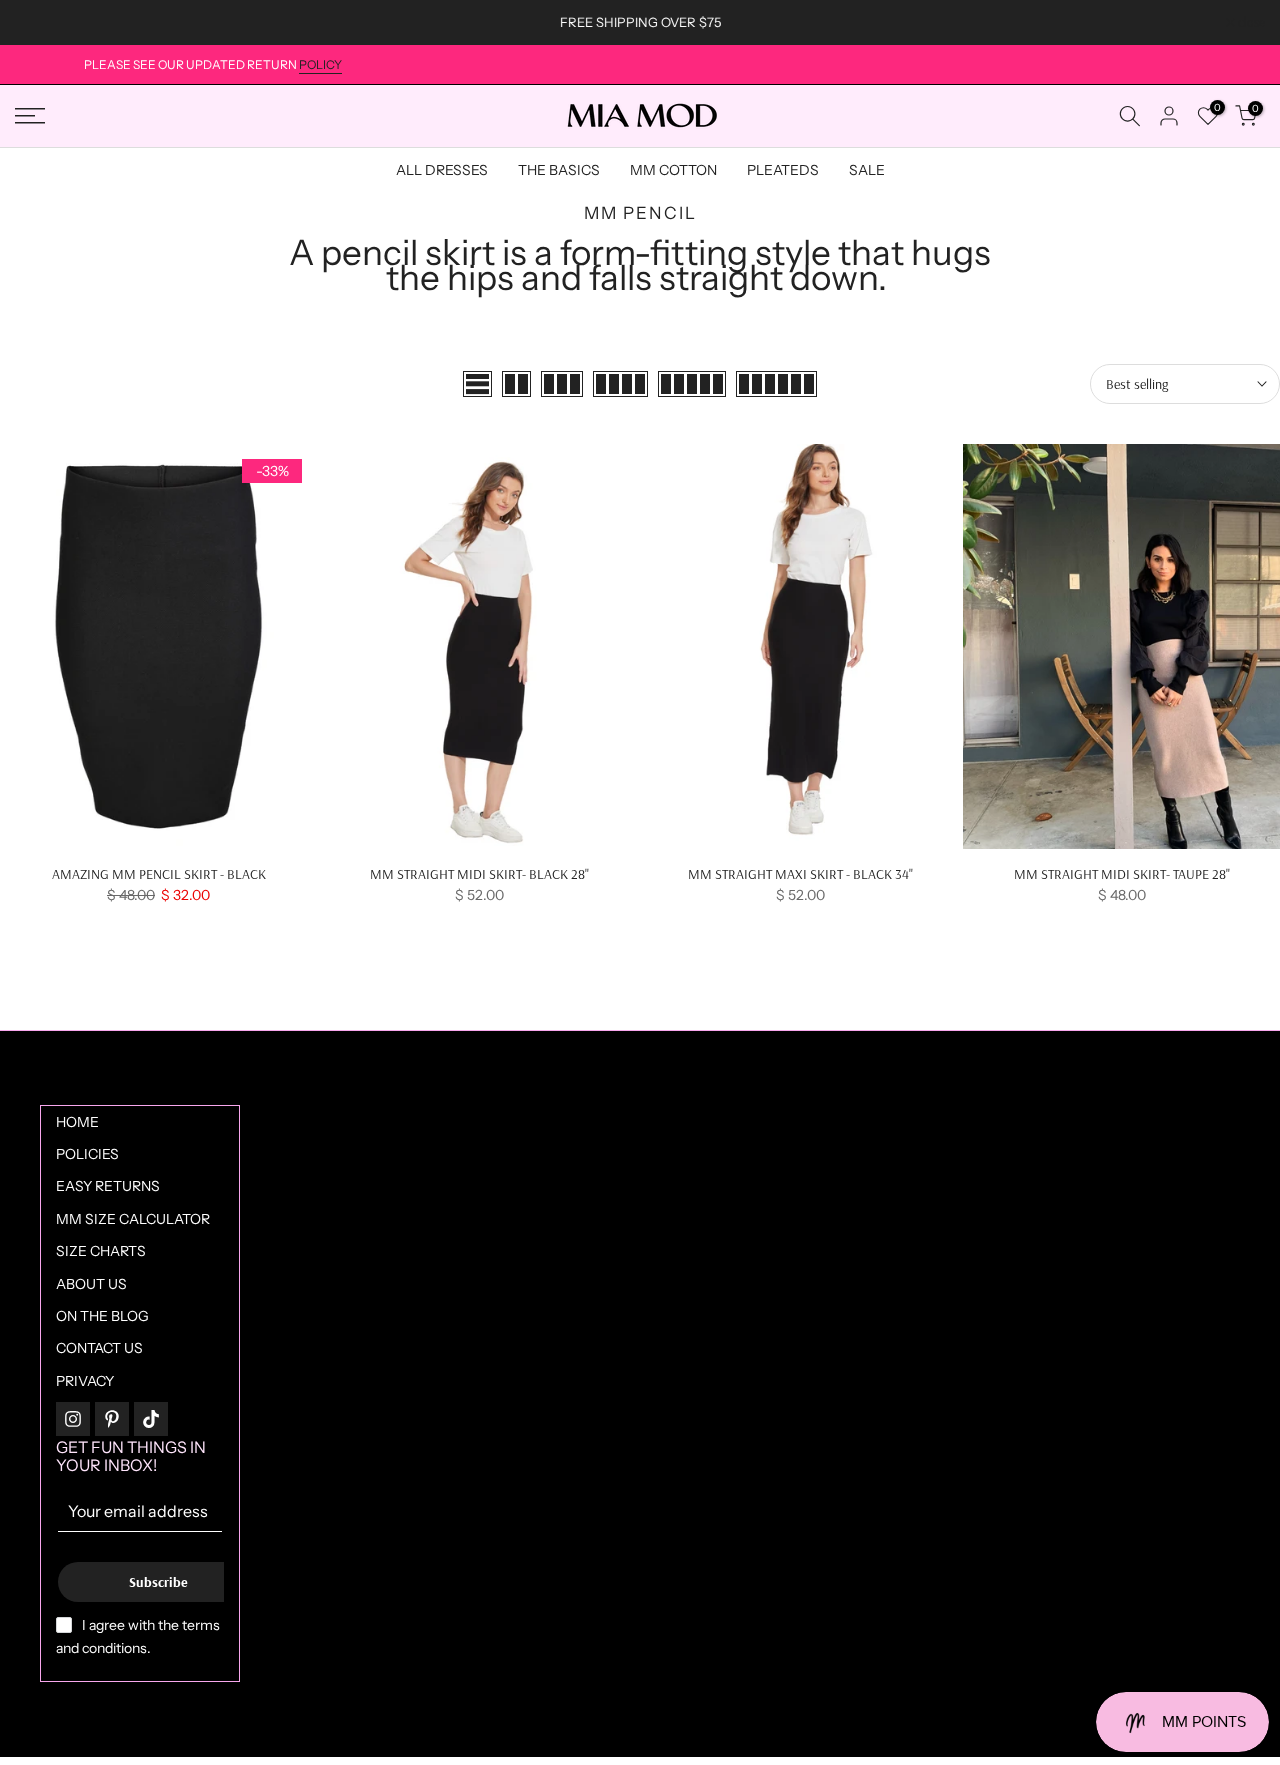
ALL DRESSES (442, 170)
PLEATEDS (783, 170)
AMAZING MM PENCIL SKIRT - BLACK (159, 874)
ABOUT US (91, 1284)
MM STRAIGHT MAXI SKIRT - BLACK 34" (800, 874)
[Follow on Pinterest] (112, 1419)
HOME (77, 1122)
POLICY (320, 64)
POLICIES (87, 1154)
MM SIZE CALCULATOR (133, 1219)
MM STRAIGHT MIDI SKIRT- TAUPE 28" (1122, 874)
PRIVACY (85, 1381)
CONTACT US (99, 1348)
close (39, 22)
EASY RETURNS (108, 1186)
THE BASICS (559, 170)
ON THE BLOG (102, 1316)
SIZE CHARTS (101, 1251)
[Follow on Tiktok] (151, 1419)
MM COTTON (673, 170)
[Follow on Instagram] (73, 1419)
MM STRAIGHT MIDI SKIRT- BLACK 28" (479, 874)
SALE (867, 170)
